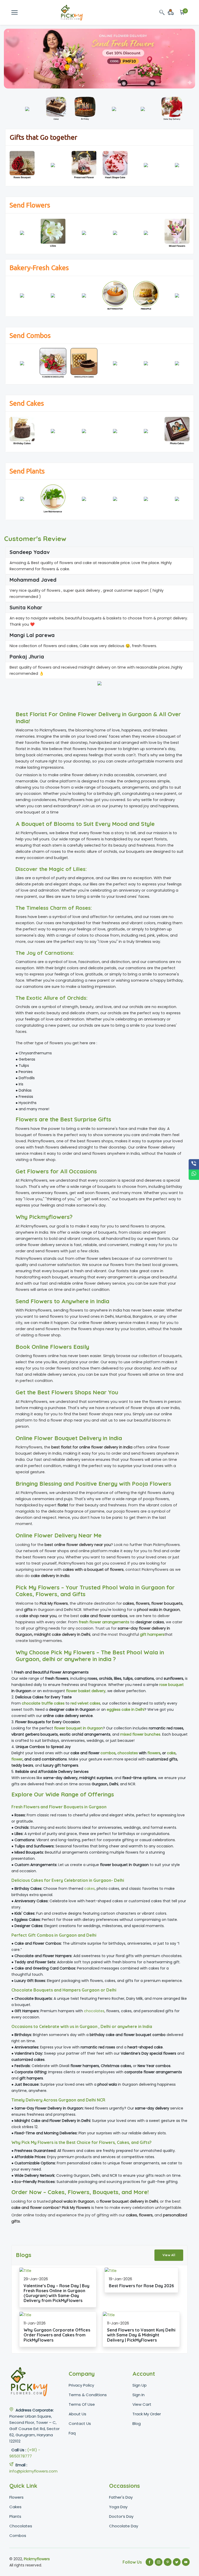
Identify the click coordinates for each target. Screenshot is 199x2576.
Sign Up (140, 2385)
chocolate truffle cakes (43, 1703)
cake (171, 1753)
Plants (15, 2516)
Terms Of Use (82, 2404)
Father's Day (121, 2497)
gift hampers (152, 1634)
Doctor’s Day (121, 2516)
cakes (90, 1889)
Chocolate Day (124, 2526)
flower (17, 1759)
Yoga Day (118, 2507)
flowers (154, 1753)
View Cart (142, 2404)
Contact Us (80, 2423)
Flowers (16, 2497)
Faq (72, 2433)
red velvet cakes (85, 1703)
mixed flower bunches (140, 1734)
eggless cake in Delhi (126, 1709)
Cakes (15, 2507)
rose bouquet (172, 1685)
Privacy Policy (81, 2385)
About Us (77, 2414)
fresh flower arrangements (104, 1622)
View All (169, 2255)
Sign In (138, 2395)
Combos (18, 2536)
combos (108, 1753)
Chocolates (21, 2526)
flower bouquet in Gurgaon (79, 1728)
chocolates (128, 1753)
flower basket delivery (86, 1691)
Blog (137, 2423)
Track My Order (147, 2414)
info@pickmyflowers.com (33, 2471)
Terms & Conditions (88, 2395)
